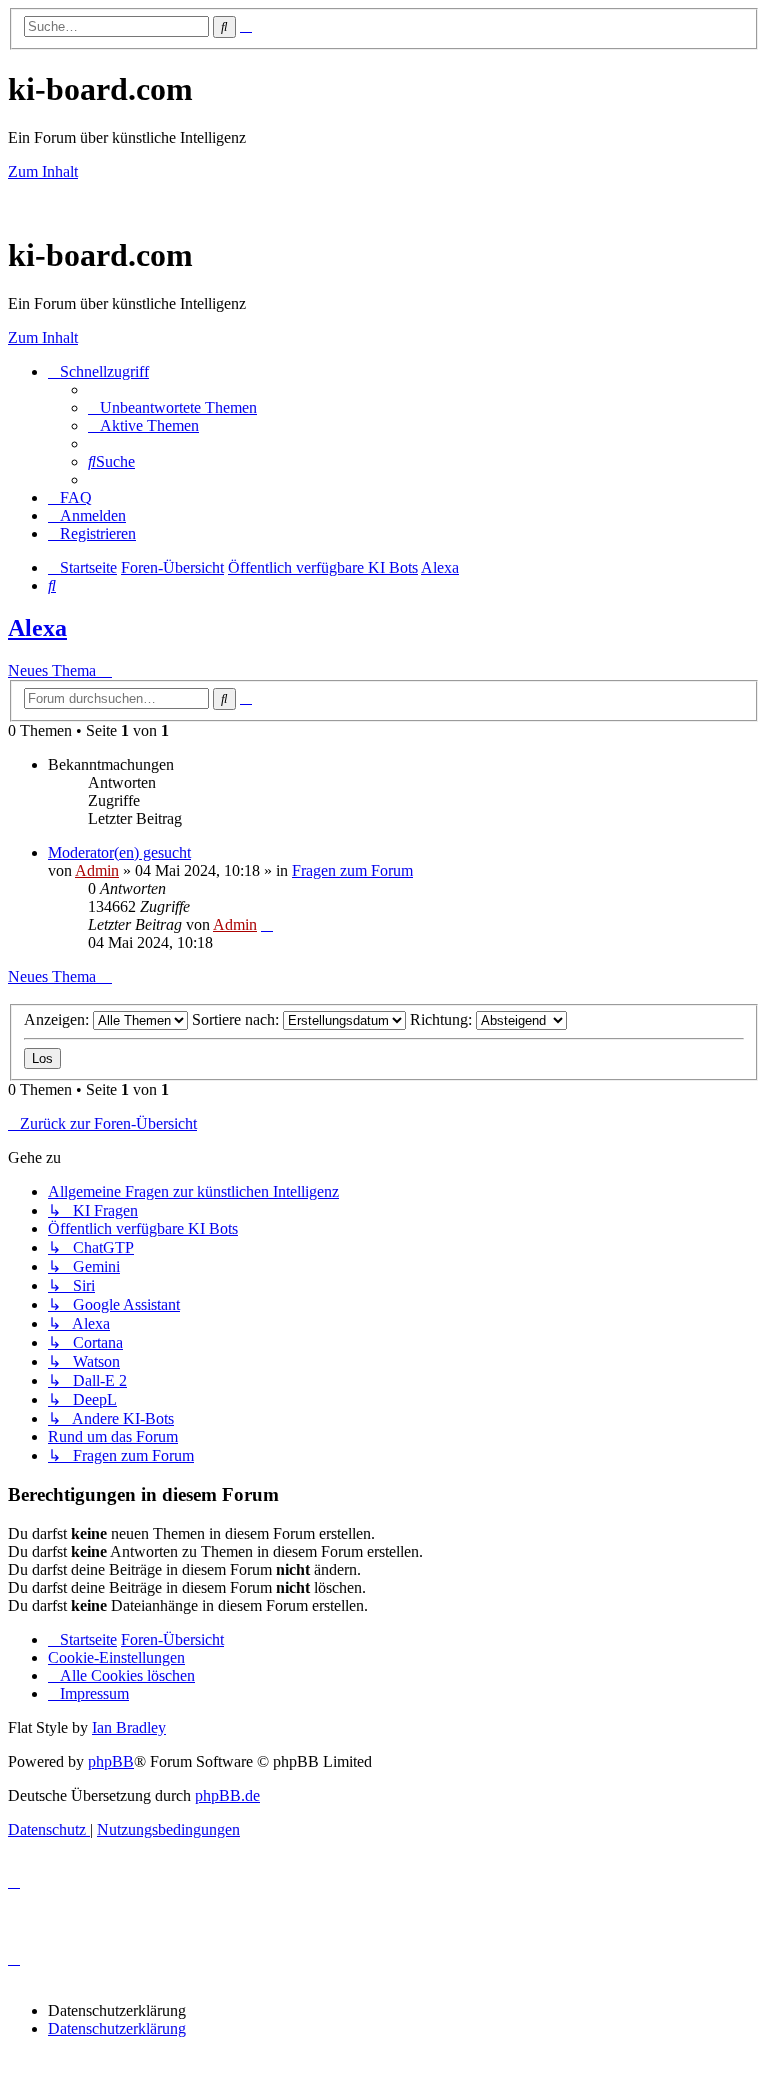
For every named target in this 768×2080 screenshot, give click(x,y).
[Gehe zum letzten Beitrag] (267, 924)
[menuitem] (172, 407)
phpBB (111, 1761)
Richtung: (443, 1019)
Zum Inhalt (43, 171)
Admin (97, 870)
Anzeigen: (58, 1019)
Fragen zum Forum (352, 870)
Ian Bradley (129, 1727)
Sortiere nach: (237, 1019)
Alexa (37, 628)
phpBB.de (227, 1795)
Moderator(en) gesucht (119, 852)
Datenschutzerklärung (117, 2028)
